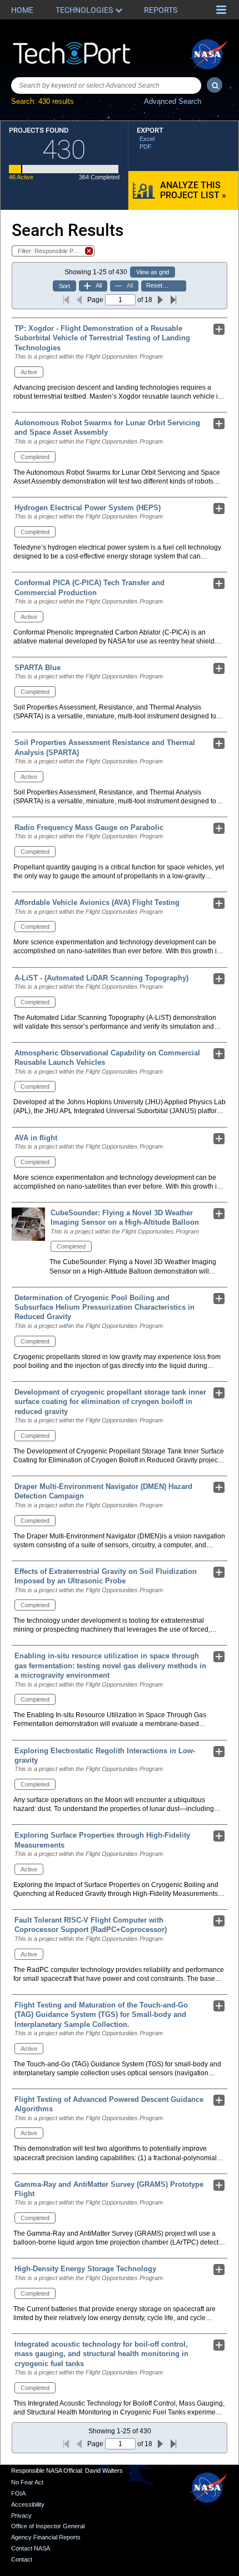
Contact (22, 2559)
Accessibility (28, 2504)
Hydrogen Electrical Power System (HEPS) (88, 508)
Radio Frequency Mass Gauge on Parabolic (89, 827)
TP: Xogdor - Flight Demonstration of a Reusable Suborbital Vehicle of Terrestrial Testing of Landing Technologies (102, 338)
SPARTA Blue (38, 668)
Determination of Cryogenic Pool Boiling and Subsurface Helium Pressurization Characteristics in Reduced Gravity (104, 1307)
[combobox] (106, 85)
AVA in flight (36, 1138)
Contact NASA (31, 2548)
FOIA (18, 2493)
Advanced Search (173, 101)
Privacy (21, 2515)
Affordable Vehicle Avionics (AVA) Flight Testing (97, 902)
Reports (161, 10)
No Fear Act (27, 2482)
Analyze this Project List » (193, 190)
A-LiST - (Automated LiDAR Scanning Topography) (101, 978)
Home (22, 10)
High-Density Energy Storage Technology (85, 2269)
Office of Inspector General (48, 2526)
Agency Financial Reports (46, 2537)
